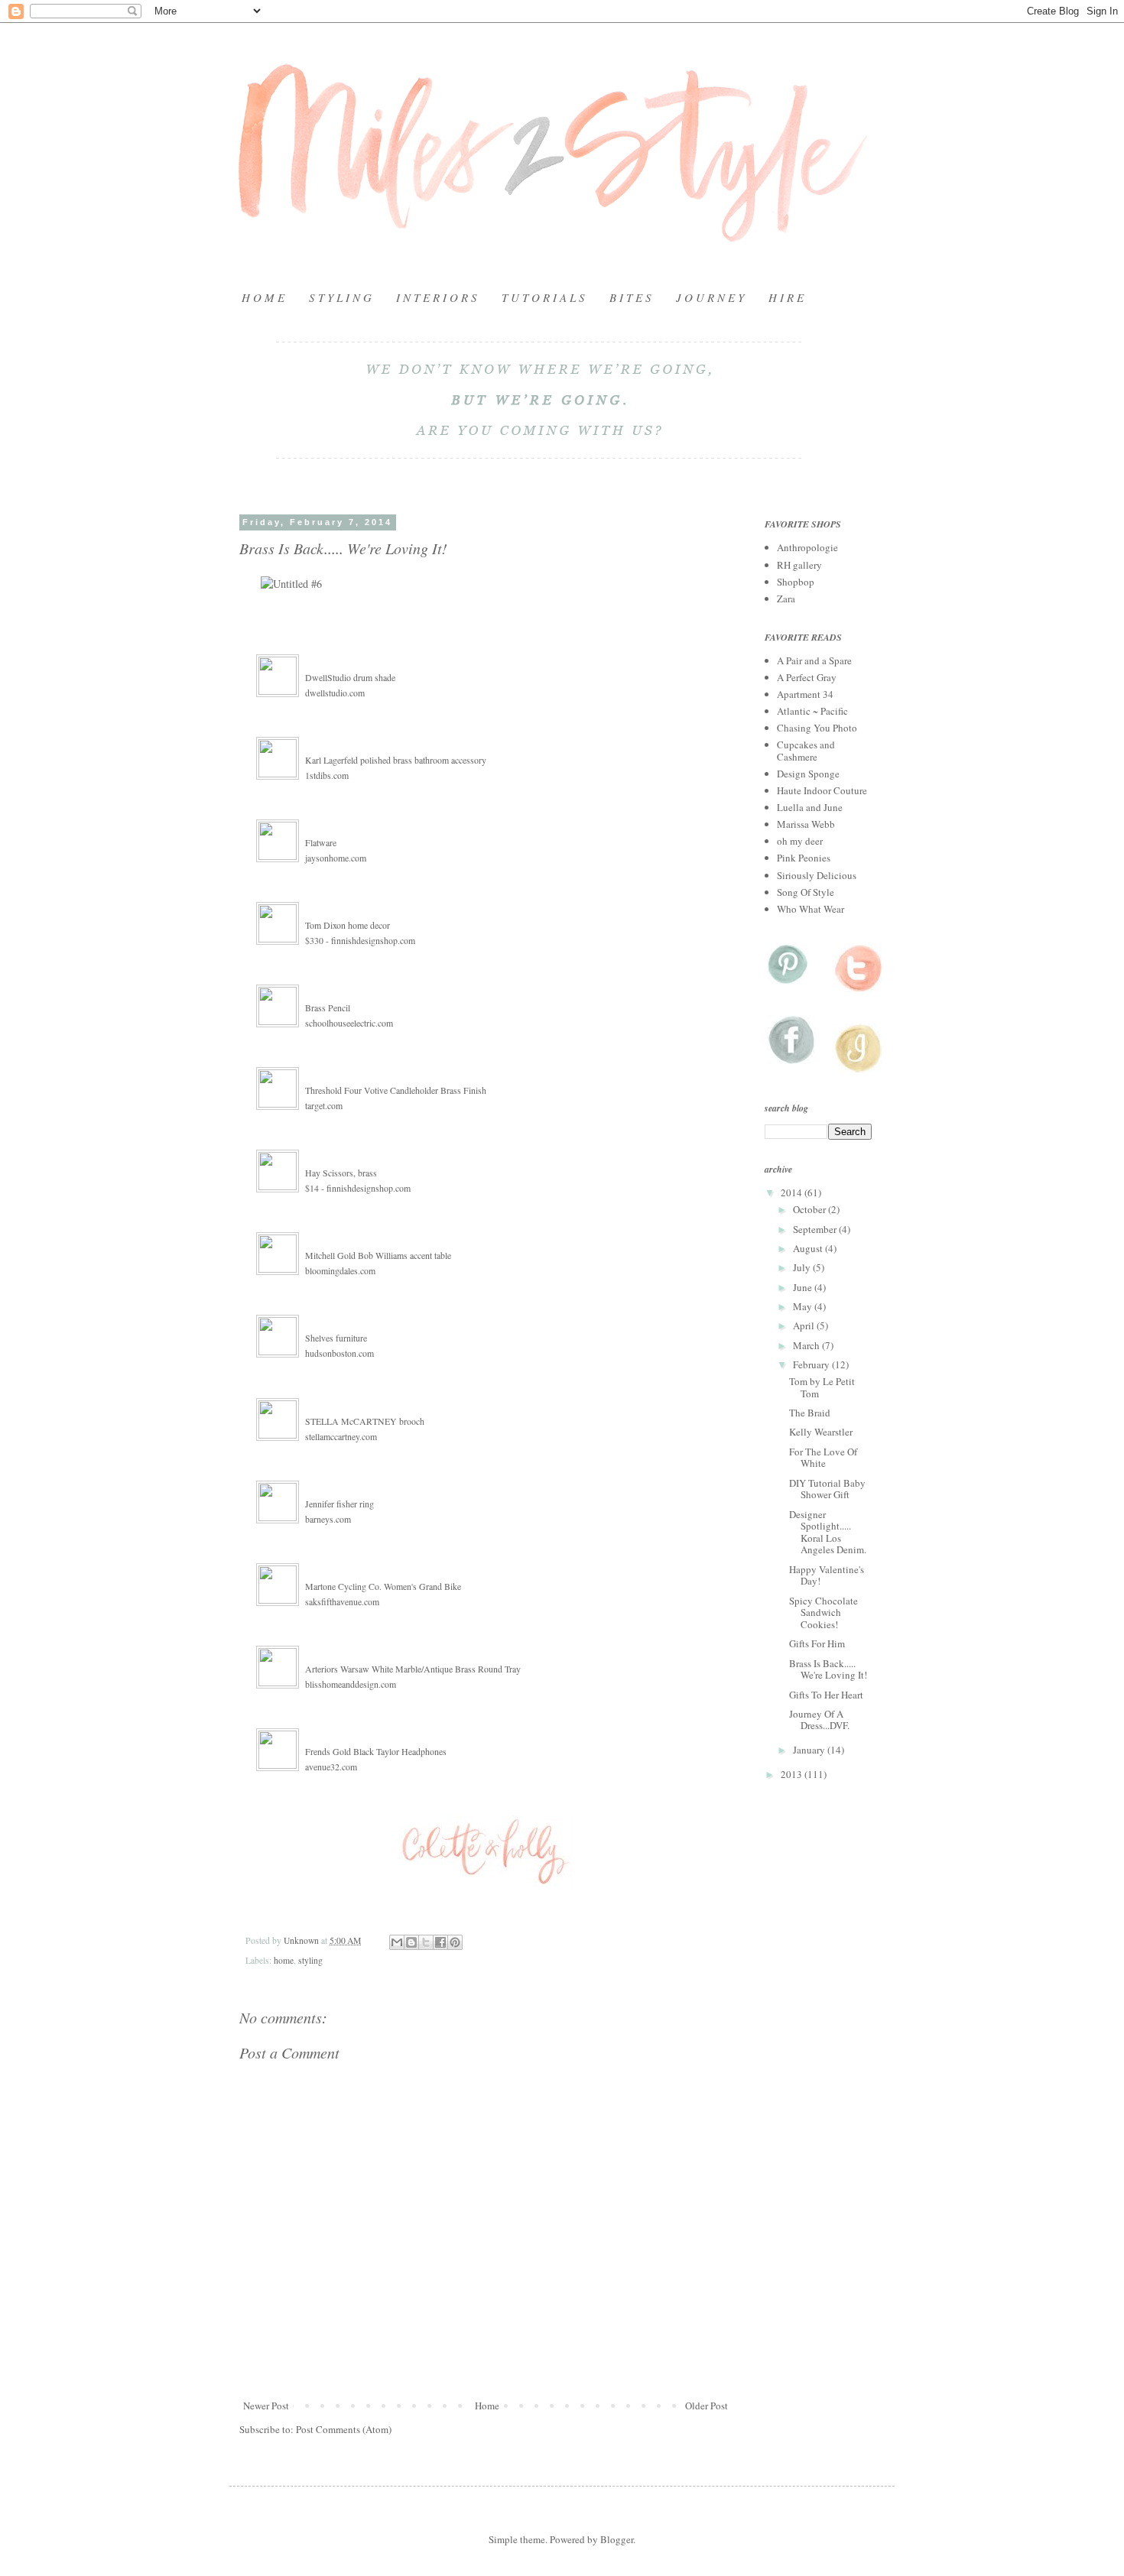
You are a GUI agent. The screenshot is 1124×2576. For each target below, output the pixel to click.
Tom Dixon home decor (348, 925)
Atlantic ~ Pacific (812, 711)
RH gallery (799, 565)
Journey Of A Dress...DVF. (819, 1720)
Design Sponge (808, 774)
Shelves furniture (336, 1338)
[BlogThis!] (411, 1942)
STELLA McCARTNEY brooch (365, 1421)
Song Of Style (806, 892)
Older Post (707, 2406)
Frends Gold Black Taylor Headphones (376, 1751)
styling (310, 1960)
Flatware (321, 842)
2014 (793, 1192)
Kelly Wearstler (821, 1432)
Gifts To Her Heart (826, 1695)
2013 (793, 1774)
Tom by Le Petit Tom (822, 1387)
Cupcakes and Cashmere (806, 751)
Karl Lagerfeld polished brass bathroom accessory (396, 760)
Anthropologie (807, 547)
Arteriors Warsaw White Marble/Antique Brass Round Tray (413, 1669)
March (807, 1345)
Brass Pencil (328, 1007)
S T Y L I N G (340, 297)
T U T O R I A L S (543, 297)
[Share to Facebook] (440, 1942)
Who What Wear (811, 909)
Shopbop (796, 582)
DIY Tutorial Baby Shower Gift (827, 1489)
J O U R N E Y (710, 297)
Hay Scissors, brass (341, 1173)
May (804, 1306)
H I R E (786, 297)
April (805, 1325)
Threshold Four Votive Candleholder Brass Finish (396, 1090)
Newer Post (266, 2406)
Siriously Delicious (817, 875)
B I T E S (630, 297)
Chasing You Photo (817, 728)
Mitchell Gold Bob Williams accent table (378, 1255)
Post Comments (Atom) (344, 2429)
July (803, 1267)
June (804, 1287)
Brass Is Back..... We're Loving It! (828, 1669)
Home (487, 2406)
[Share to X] (426, 1942)
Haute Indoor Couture (822, 790)
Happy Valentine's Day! (827, 1575)
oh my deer (800, 841)
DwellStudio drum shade (350, 677)
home (284, 1960)
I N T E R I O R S (437, 297)
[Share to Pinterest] (455, 1942)
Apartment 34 (805, 694)
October (811, 1209)
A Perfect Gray (807, 677)
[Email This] (397, 1942)
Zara (786, 599)
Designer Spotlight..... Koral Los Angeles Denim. (828, 1532)
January (810, 1750)
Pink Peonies (804, 858)
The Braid (810, 1413)
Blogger (617, 2539)
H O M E (263, 297)
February (812, 1364)
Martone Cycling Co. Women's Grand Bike (383, 1586)
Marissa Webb (806, 824)
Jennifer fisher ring (339, 1504)
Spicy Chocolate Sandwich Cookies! (824, 1612)
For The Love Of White (823, 1458)
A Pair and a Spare (814, 660)
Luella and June (810, 807)
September (816, 1229)
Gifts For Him (817, 1643)
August (809, 1248)
